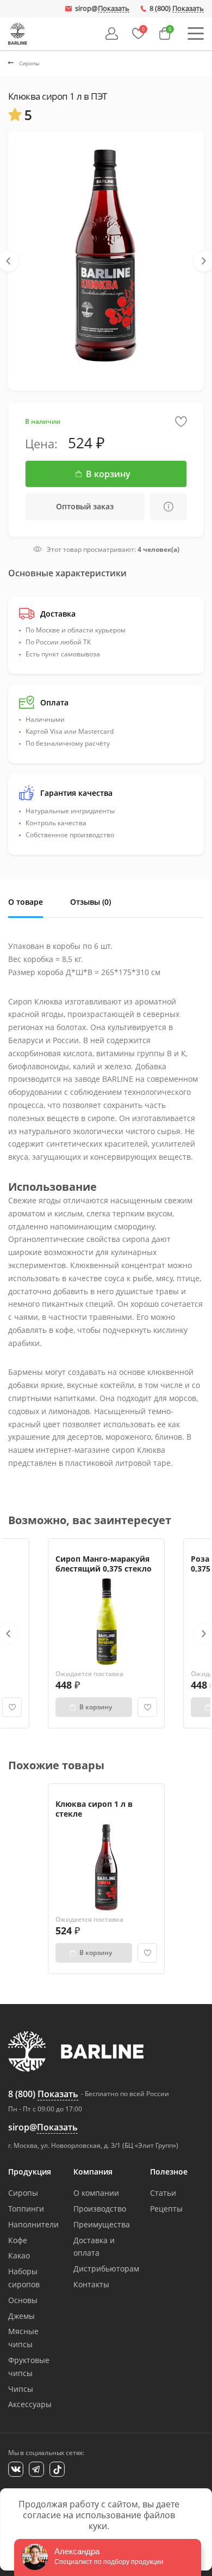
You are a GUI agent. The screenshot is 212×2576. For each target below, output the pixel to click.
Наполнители (33, 2224)
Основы (23, 2300)
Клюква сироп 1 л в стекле (94, 1809)
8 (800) (177, 9)
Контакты (91, 2284)
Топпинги (26, 2209)
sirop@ (102, 9)
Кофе (18, 2240)
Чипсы (21, 2389)
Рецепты (166, 2209)
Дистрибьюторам (106, 2269)
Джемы (21, 2316)
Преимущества (102, 2224)
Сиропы (23, 2193)
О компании (96, 2193)
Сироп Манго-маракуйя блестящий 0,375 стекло (104, 1564)
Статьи (163, 2193)
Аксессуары (30, 2404)
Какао (19, 2255)
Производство (100, 2209)
